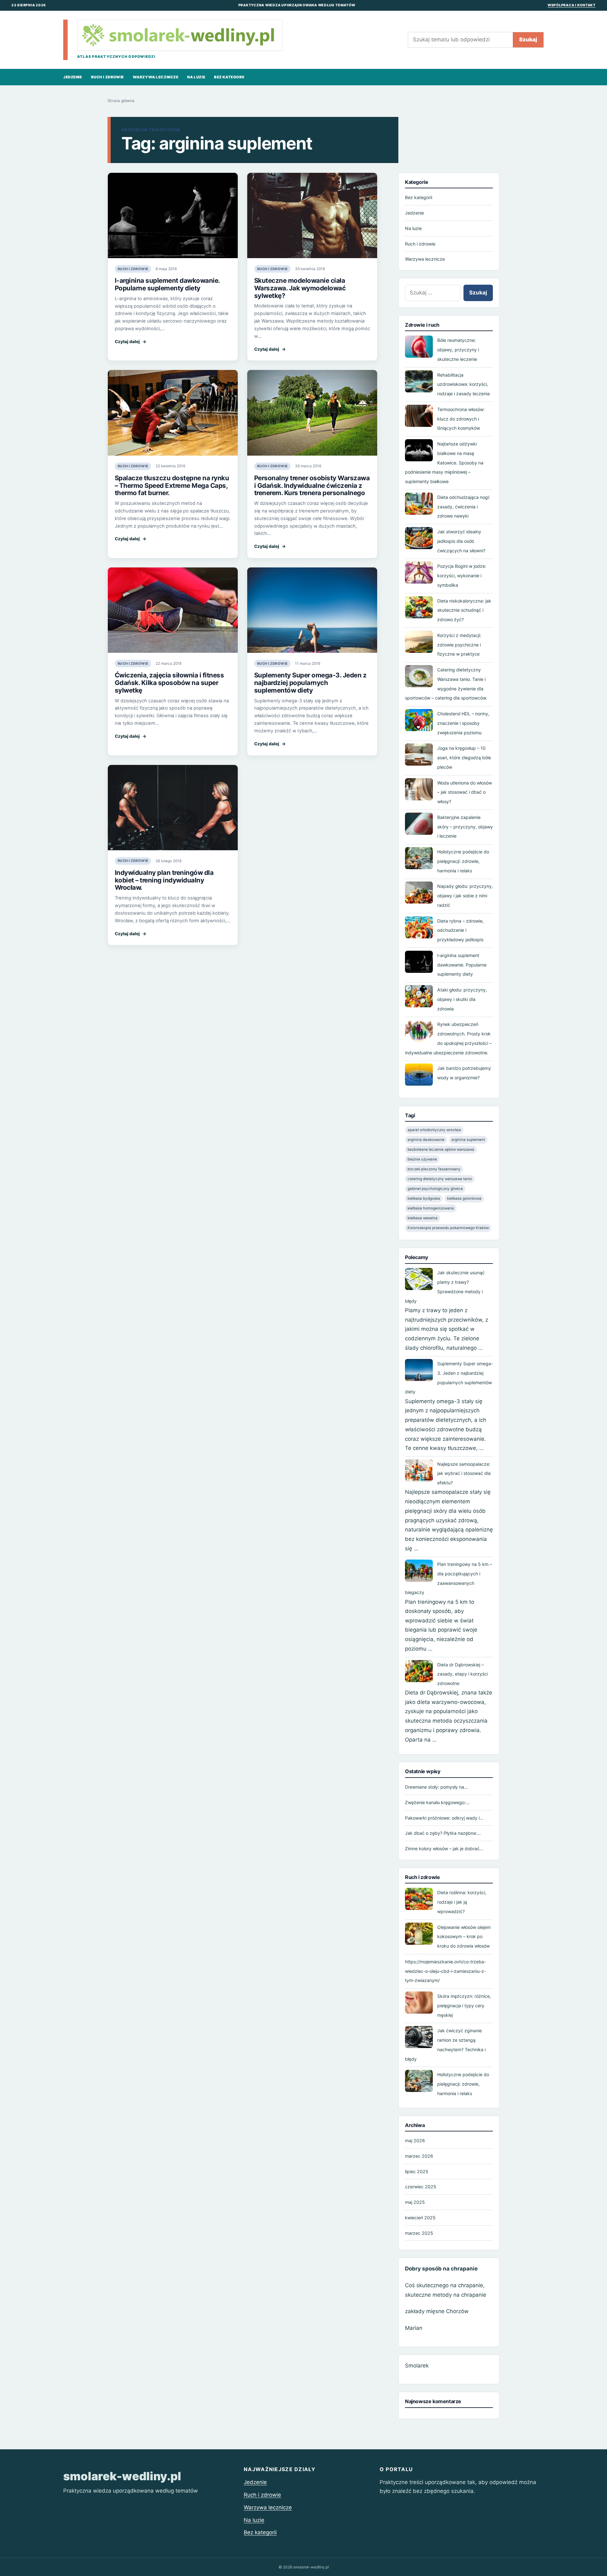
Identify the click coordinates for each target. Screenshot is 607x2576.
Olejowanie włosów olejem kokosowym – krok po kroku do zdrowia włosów (464, 1937)
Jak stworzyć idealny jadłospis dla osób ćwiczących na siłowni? (461, 541)
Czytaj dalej (131, 342)
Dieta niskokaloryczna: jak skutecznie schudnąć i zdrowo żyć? (464, 610)
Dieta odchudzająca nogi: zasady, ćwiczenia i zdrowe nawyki (464, 507)
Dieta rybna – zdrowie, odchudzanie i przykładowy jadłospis (460, 930)
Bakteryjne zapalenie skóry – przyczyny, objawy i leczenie (465, 827)
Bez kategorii (229, 77)
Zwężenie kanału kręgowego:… (437, 1802)
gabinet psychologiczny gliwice (435, 1189)
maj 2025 (415, 2202)
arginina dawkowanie (426, 1140)
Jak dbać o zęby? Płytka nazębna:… (443, 1833)
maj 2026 (415, 2140)
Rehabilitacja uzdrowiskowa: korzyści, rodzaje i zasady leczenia (463, 384)
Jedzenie (73, 77)
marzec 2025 (419, 2233)
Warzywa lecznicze (156, 77)
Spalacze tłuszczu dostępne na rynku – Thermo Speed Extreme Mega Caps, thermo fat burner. (172, 485)
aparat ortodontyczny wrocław (434, 1130)
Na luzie (196, 77)
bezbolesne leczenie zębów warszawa (441, 1149)
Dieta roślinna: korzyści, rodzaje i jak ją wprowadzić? (462, 1902)
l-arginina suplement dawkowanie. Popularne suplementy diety (167, 284)
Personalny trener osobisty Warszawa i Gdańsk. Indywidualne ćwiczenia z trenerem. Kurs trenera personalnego (312, 485)
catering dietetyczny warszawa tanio (440, 1179)
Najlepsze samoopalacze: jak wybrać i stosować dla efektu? (464, 1473)
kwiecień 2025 (420, 2218)
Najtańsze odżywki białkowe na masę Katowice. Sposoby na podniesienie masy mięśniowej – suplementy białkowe (444, 463)
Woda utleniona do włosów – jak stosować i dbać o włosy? (465, 792)
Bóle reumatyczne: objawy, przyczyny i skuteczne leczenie (458, 350)
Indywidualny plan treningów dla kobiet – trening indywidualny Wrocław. (164, 880)
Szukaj (528, 39)
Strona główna (121, 101)
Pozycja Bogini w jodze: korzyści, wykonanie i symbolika (462, 576)
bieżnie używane (422, 1159)
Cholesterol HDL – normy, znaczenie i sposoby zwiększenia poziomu (463, 723)
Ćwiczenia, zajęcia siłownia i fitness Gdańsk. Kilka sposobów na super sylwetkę (169, 683)
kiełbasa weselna (423, 1218)
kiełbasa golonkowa (464, 1198)
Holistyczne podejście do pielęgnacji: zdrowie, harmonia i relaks (463, 861)
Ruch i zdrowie (107, 77)
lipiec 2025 (417, 2171)
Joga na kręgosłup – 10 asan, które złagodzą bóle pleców (464, 758)
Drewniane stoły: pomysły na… (436, 1787)
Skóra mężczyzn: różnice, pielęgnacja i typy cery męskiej (464, 2006)
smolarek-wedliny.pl (122, 2476)
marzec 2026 (419, 2156)
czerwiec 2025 (421, 2187)
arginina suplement (468, 1140)
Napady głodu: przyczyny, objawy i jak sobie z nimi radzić (465, 896)
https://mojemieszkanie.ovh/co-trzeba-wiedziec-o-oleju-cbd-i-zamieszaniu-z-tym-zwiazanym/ (445, 1971)
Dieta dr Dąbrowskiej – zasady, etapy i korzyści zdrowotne (463, 1674)
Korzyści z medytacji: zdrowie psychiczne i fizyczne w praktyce (459, 645)
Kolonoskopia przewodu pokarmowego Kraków (448, 1227)
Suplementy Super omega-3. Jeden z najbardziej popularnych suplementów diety (310, 683)
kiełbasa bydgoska (424, 1198)
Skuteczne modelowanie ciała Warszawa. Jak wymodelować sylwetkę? (300, 288)
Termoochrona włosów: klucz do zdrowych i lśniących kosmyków (461, 419)
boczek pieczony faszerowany (434, 1169)
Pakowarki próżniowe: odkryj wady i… (444, 1818)
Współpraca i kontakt (572, 5)
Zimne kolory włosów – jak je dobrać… (444, 1849)
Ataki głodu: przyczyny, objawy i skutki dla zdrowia (462, 999)
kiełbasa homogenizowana (431, 1208)
